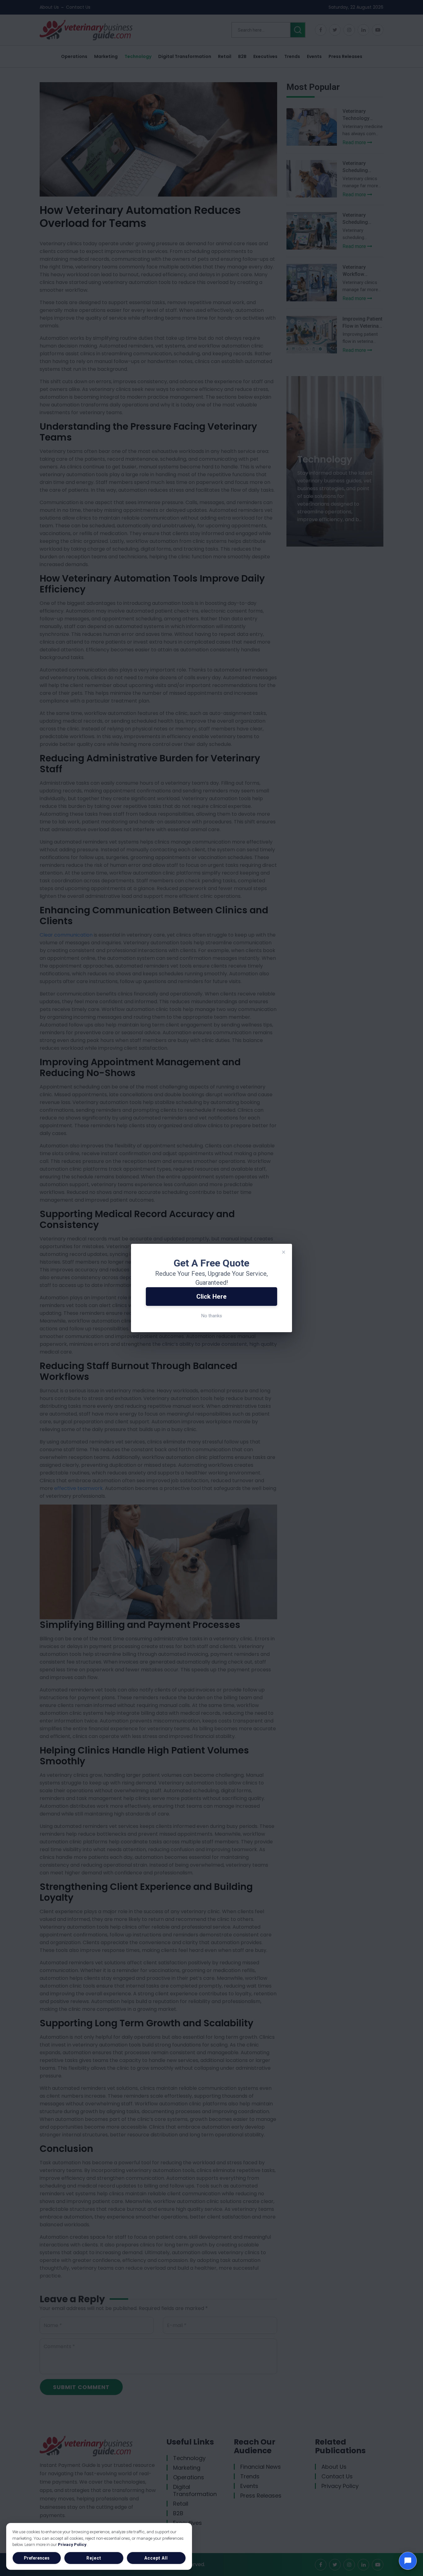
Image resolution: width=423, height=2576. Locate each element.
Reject (94, 2558)
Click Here (211, 1297)
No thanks (212, 1316)
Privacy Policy (72, 2544)
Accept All (156, 2558)
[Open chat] (408, 2561)
